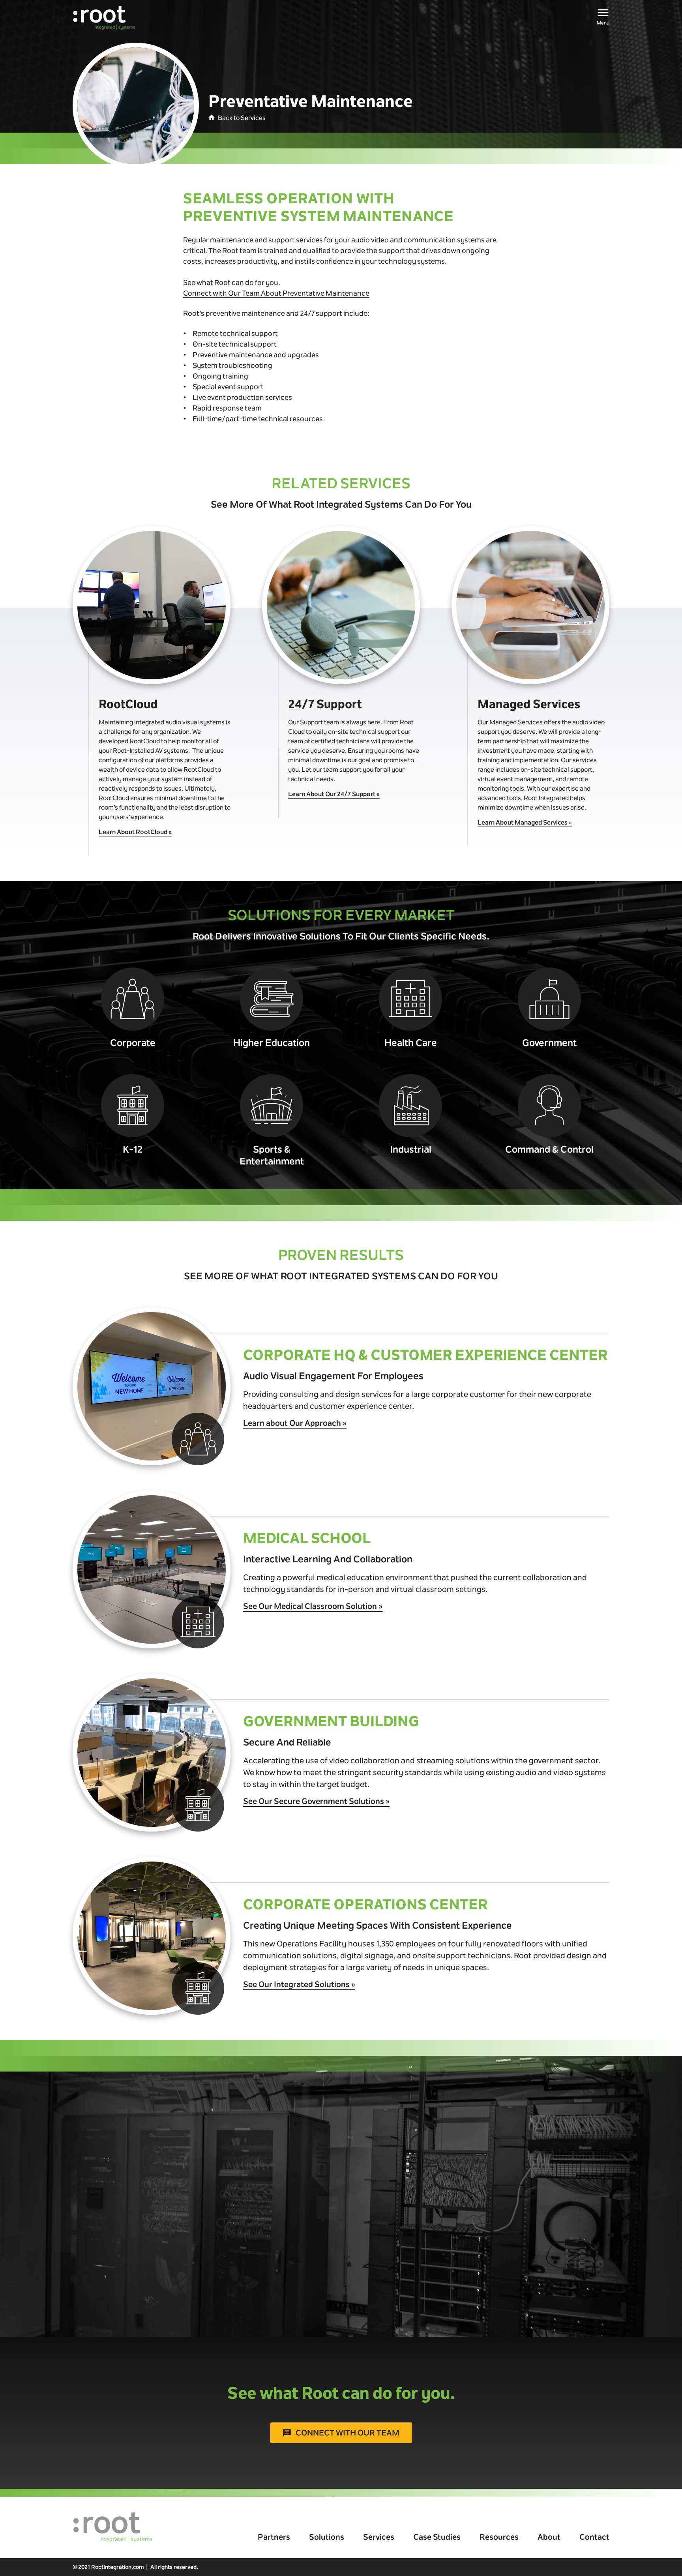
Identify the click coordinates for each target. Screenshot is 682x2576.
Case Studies (437, 2537)
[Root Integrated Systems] (104, 18)
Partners (274, 2537)
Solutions (327, 2537)
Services (379, 2537)
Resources (499, 2537)
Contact (594, 2537)
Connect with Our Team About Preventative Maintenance (276, 293)
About (549, 2537)
